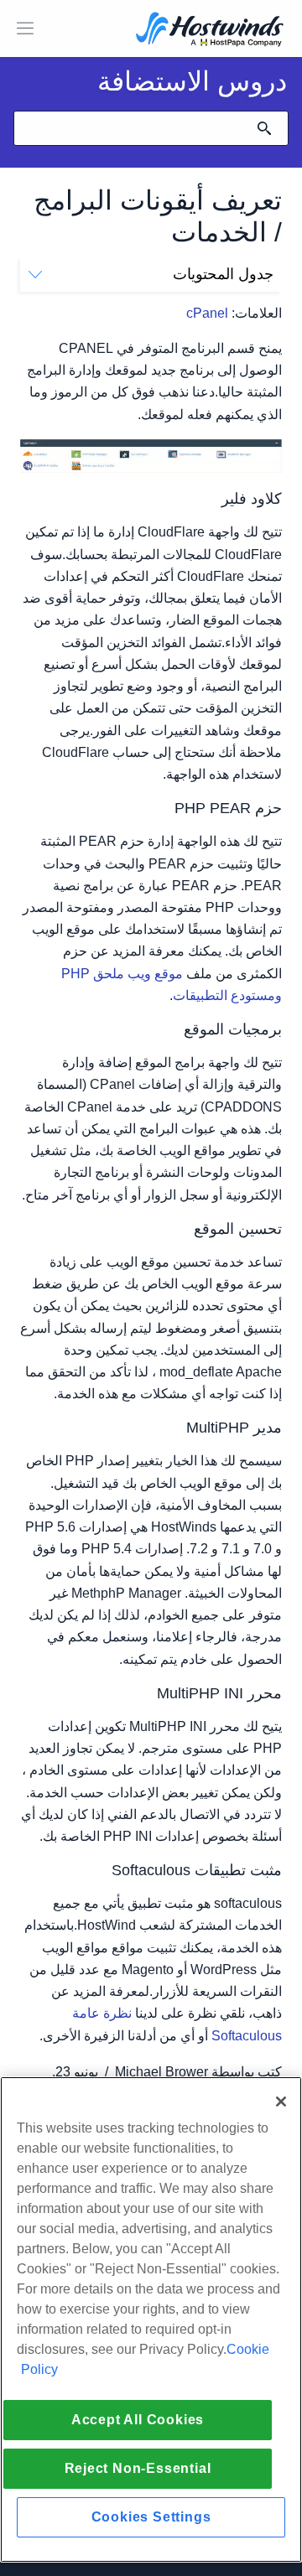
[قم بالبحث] (264, 128)
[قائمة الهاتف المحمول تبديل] (25, 29)
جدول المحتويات (223, 274)
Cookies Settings (151, 2517)
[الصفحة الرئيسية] (210, 31)
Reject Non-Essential (138, 2468)
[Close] (281, 2102)
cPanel (207, 313)
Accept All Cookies (138, 2420)
